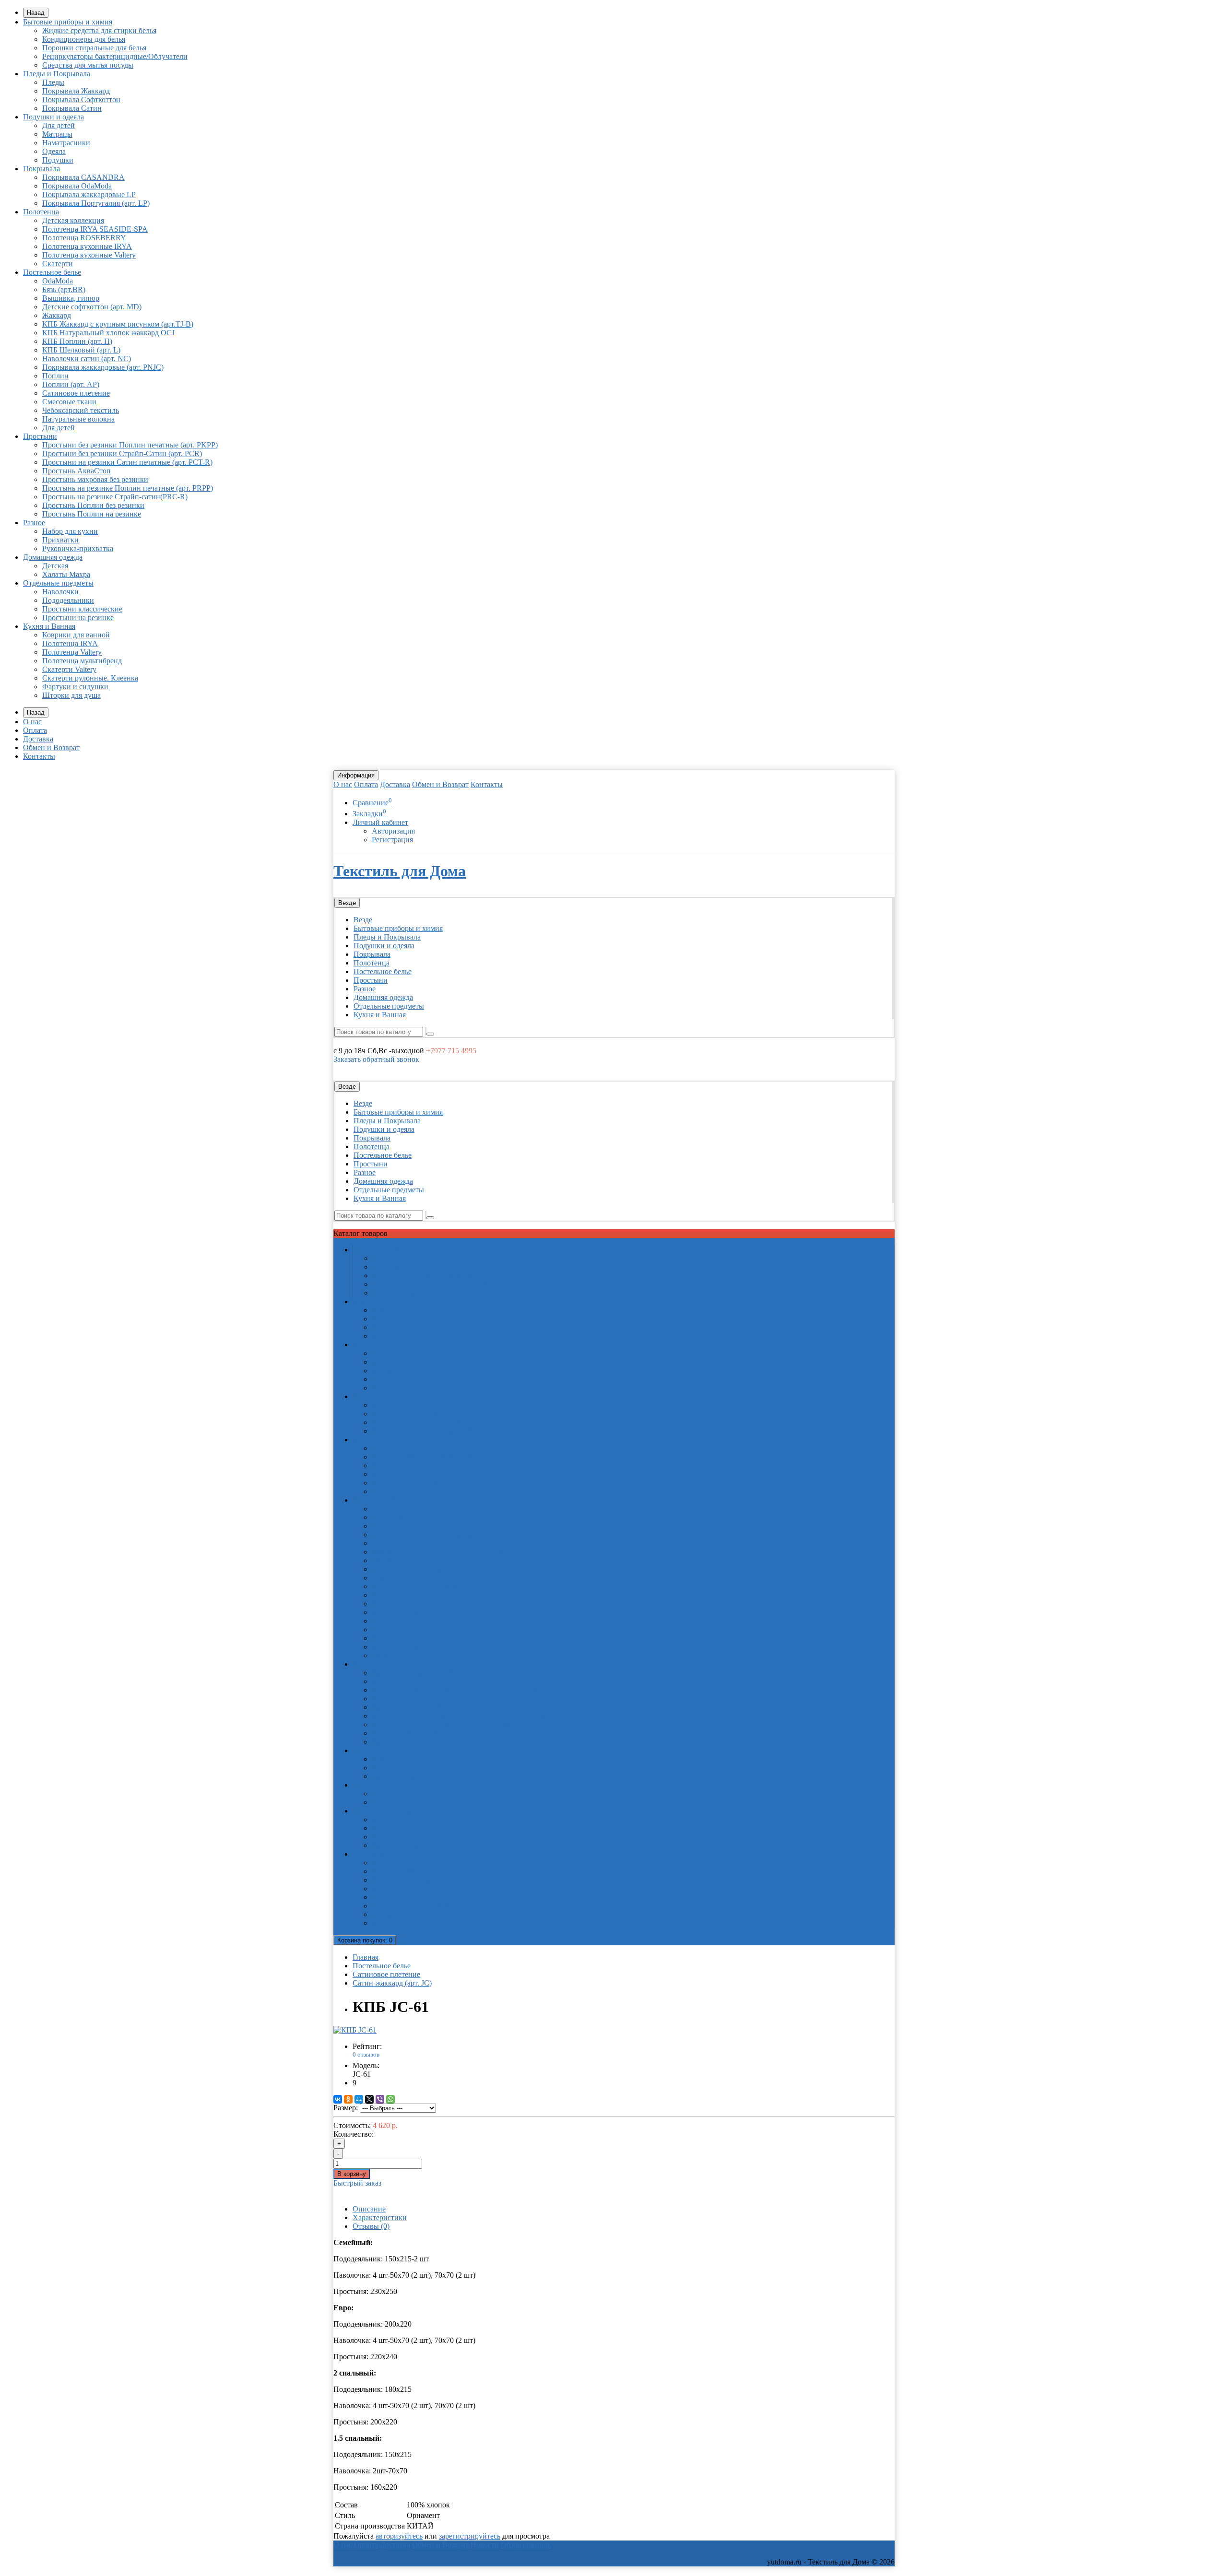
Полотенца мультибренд (82, 661)
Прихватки (60, 540)
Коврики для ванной (76, 635)
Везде (363, 920)
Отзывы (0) (371, 2226)
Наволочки (60, 592)
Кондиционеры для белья (84, 39)
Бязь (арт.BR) (64, 289)
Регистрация (392, 840)
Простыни (40, 436)
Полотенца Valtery (72, 652)
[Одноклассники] (348, 2099)
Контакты (39, 756)
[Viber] (380, 2099)
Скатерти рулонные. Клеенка (90, 678)
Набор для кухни (70, 531)
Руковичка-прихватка (78, 548)
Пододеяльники (68, 600)
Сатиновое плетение (76, 393)
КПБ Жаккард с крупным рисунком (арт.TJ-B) (118, 324)
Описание (369, 2209)
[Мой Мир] (359, 2099)
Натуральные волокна (78, 419)
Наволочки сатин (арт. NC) (87, 359)
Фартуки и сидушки (75, 687)
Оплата (35, 730)
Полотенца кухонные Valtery (89, 255)
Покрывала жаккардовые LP (89, 194)
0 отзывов (366, 2054)
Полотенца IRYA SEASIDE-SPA (95, 229)
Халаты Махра (66, 574)
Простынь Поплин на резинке (92, 514)
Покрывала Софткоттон (81, 100)
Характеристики (380, 2217)
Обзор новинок (526, 2545)
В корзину (352, 2174)
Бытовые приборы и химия (68, 22)
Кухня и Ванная (49, 626)
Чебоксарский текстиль (81, 410)
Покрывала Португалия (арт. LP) (96, 203)
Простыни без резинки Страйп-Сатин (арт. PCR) (122, 453)
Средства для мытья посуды (88, 65)
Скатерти (58, 264)
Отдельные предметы (58, 583)
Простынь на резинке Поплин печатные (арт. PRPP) (128, 488)
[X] (369, 2099)
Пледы (53, 82)
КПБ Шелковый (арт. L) (81, 350)
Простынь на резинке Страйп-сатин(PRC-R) (115, 497)
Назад (36, 13)
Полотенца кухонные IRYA (87, 246)
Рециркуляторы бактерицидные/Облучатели (115, 56)
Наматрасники (66, 143)
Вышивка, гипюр (71, 298)
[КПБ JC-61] (355, 2030)
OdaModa (58, 281)
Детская (55, 566)
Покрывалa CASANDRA (83, 177)
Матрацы (57, 134)
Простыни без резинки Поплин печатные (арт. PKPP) (130, 445)
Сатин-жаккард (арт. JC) (392, 1983)
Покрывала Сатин (72, 108)
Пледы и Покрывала (57, 74)
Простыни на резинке (78, 618)
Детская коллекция (73, 220)
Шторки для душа (71, 695)
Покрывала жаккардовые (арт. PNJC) (103, 367)
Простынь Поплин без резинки (93, 505)
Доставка (38, 739)
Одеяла (54, 151)
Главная (366, 1957)
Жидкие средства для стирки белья (99, 30)
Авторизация (393, 831)
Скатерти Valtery (69, 669)
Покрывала (41, 169)
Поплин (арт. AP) (71, 384)
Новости (485, 2545)
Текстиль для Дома (400, 871)
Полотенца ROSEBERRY (84, 238)
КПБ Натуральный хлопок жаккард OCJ (108, 333)
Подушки (58, 160)
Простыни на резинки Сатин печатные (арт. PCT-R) (127, 462)
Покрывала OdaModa (77, 186)
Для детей (59, 125)
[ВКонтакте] (338, 2099)
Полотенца (41, 212)
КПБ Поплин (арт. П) (77, 341)
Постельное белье (52, 272)
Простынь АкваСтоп (77, 471)
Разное (34, 523)
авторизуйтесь (399, 2536)
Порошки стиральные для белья (94, 48)
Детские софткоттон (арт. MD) (92, 307)
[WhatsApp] (390, 2099)
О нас (32, 722)
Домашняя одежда (53, 557)
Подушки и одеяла (53, 117)
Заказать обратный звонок (376, 1059)
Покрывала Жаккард (76, 91)
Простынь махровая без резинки (95, 479)
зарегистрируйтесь (470, 2536)
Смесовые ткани (69, 402)
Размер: (346, 2108)
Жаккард (57, 315)
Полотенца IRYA (70, 643)
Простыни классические (82, 609)
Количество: (354, 2134)
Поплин (55, 376)
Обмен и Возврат (51, 747)
